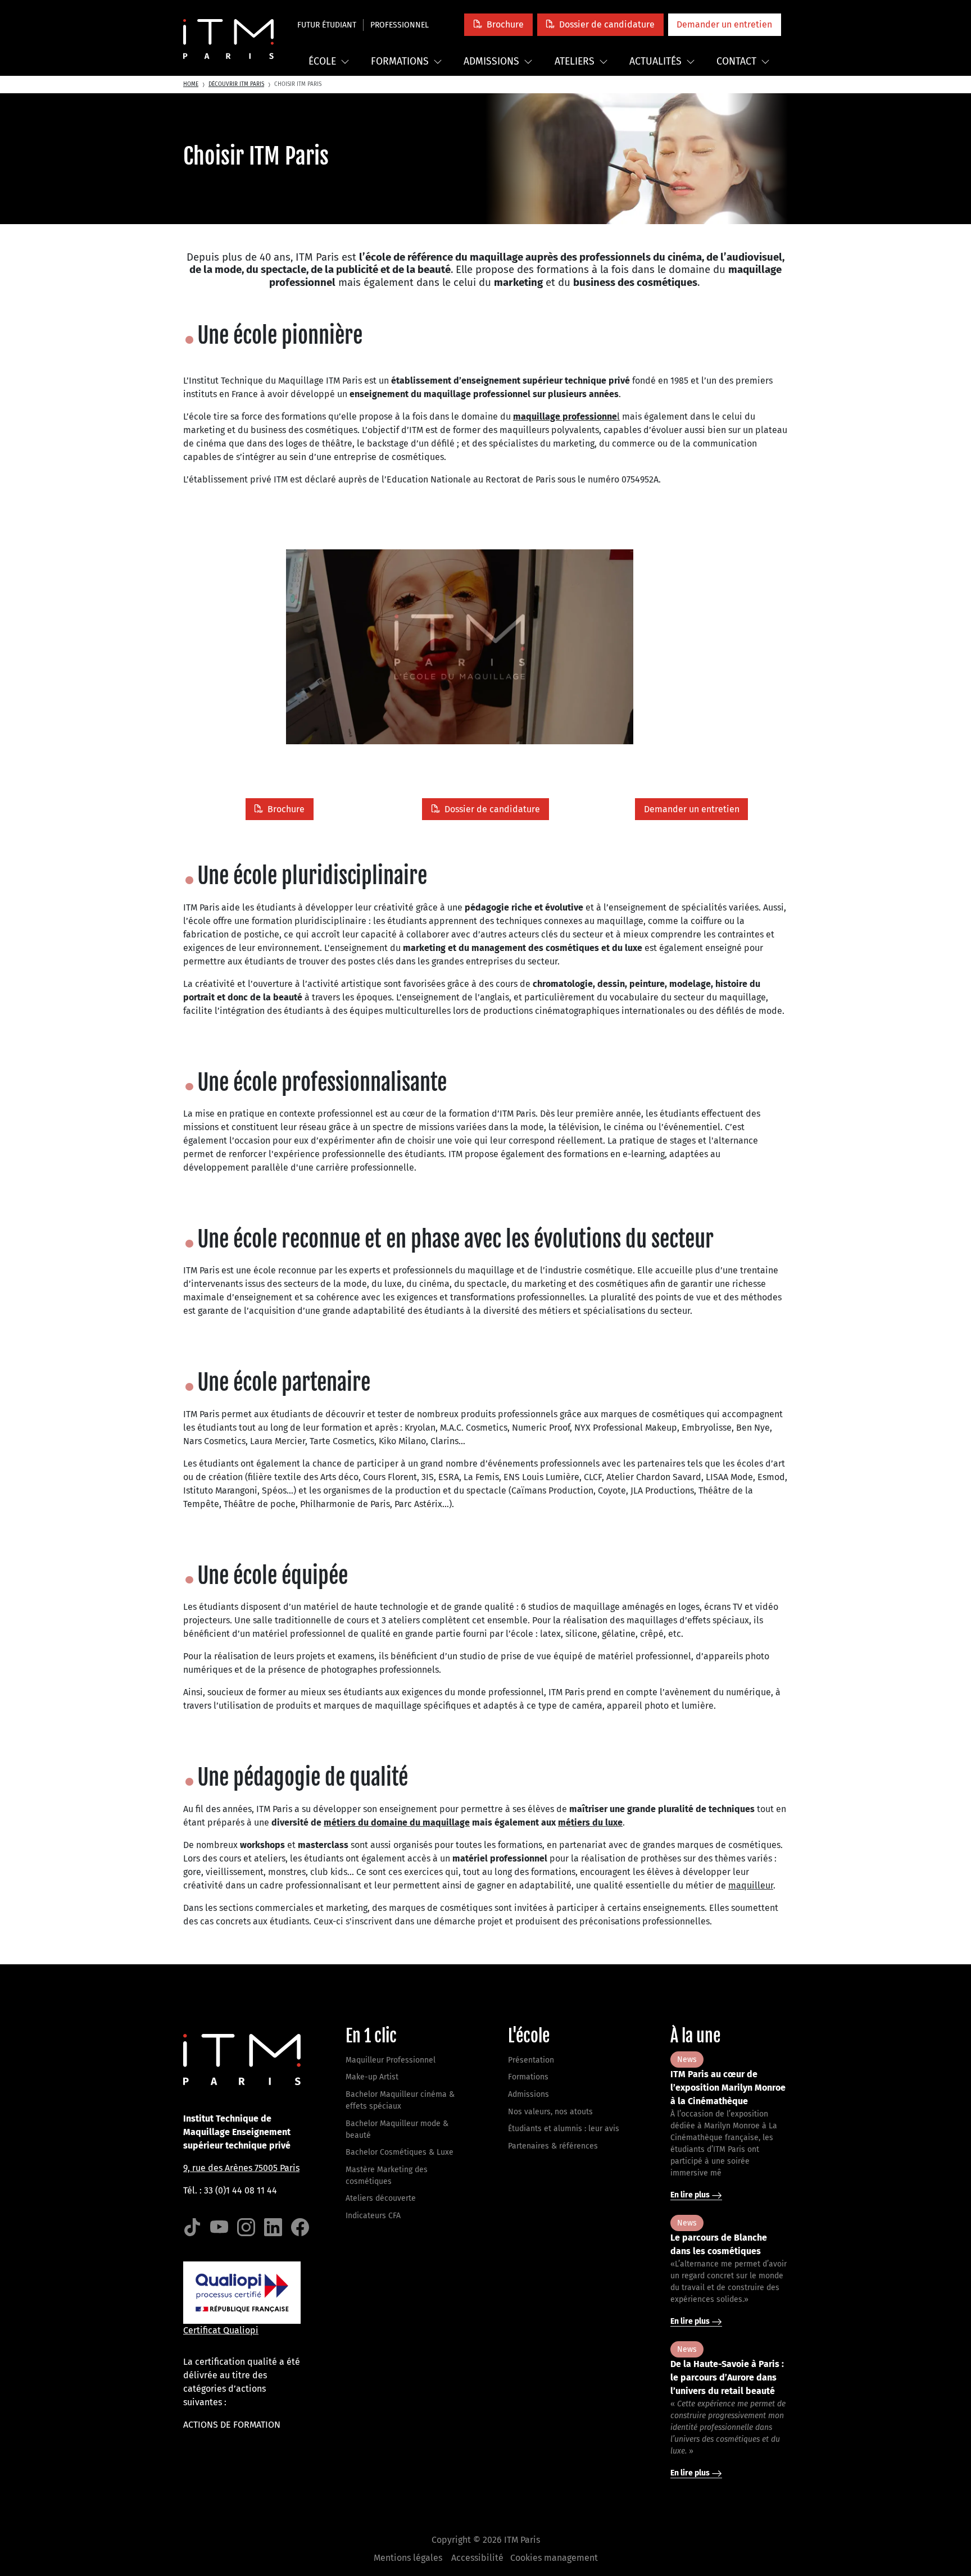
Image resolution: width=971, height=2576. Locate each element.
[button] (498, 24)
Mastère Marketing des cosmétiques (387, 2176)
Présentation (531, 2060)
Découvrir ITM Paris (236, 84)
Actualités (655, 62)
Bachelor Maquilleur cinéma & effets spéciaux (400, 2100)
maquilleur (751, 1885)
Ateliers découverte (381, 2198)
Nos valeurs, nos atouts (550, 2112)
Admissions (491, 62)
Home (191, 84)
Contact (736, 62)
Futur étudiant (327, 25)
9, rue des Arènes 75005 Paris (241, 2168)
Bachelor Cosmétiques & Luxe (400, 2152)
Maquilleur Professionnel (391, 2060)
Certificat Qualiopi (221, 2330)
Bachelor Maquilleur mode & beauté (397, 2129)
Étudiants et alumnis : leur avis (564, 2129)
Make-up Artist (372, 2077)
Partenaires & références (553, 2146)
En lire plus (691, 2195)
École (322, 62)
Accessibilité (477, 2558)
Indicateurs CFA (373, 2216)
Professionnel (400, 25)
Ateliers (575, 62)
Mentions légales (408, 2558)
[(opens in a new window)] (192, 2227)
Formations (400, 62)
